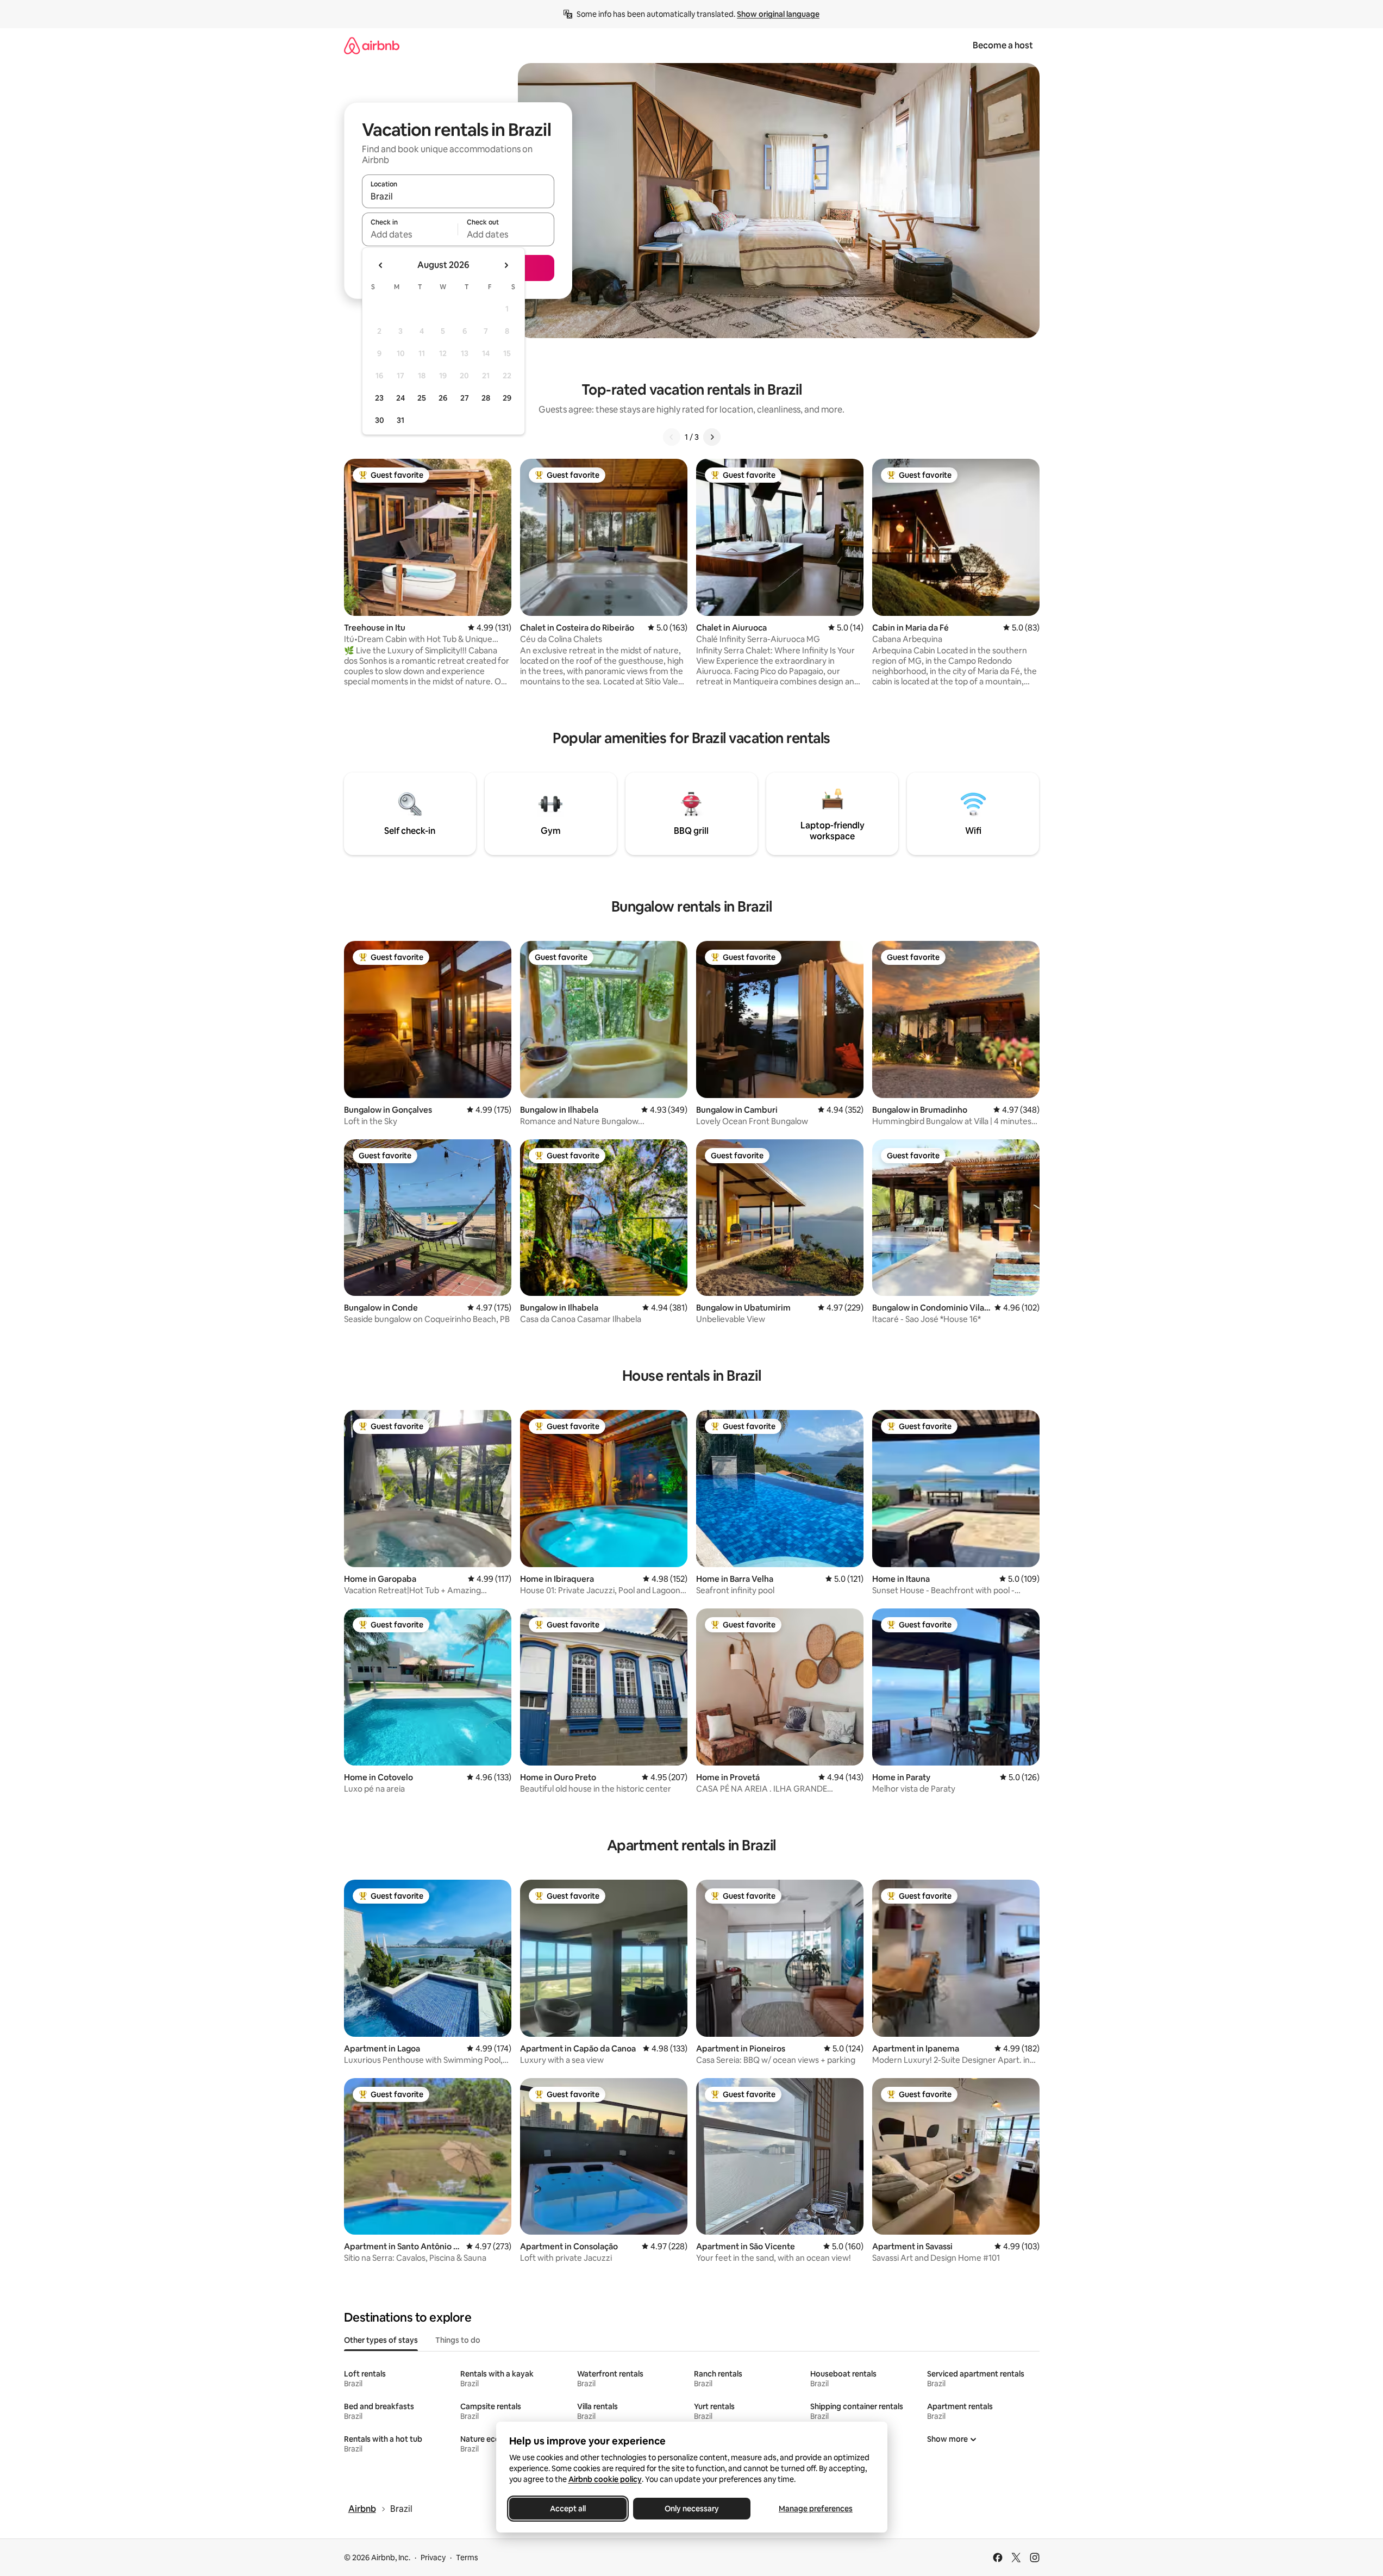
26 (443, 398)
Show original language (778, 14)
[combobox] (458, 196)
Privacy (433, 2558)
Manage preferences (816, 2509)
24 (400, 398)
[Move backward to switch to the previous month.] (381, 265)
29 (507, 398)
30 (380, 420)
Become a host (1003, 45)
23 (379, 398)
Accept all (568, 2509)
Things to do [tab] (458, 2340)
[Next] (712, 437)
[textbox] (410, 234)
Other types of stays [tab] (381, 2340)
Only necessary (692, 2509)
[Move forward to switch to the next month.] (506, 265)
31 (400, 420)
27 (465, 398)
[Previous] (672, 437)
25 (422, 398)
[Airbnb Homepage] (372, 45)
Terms (467, 2558)
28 (486, 398)
